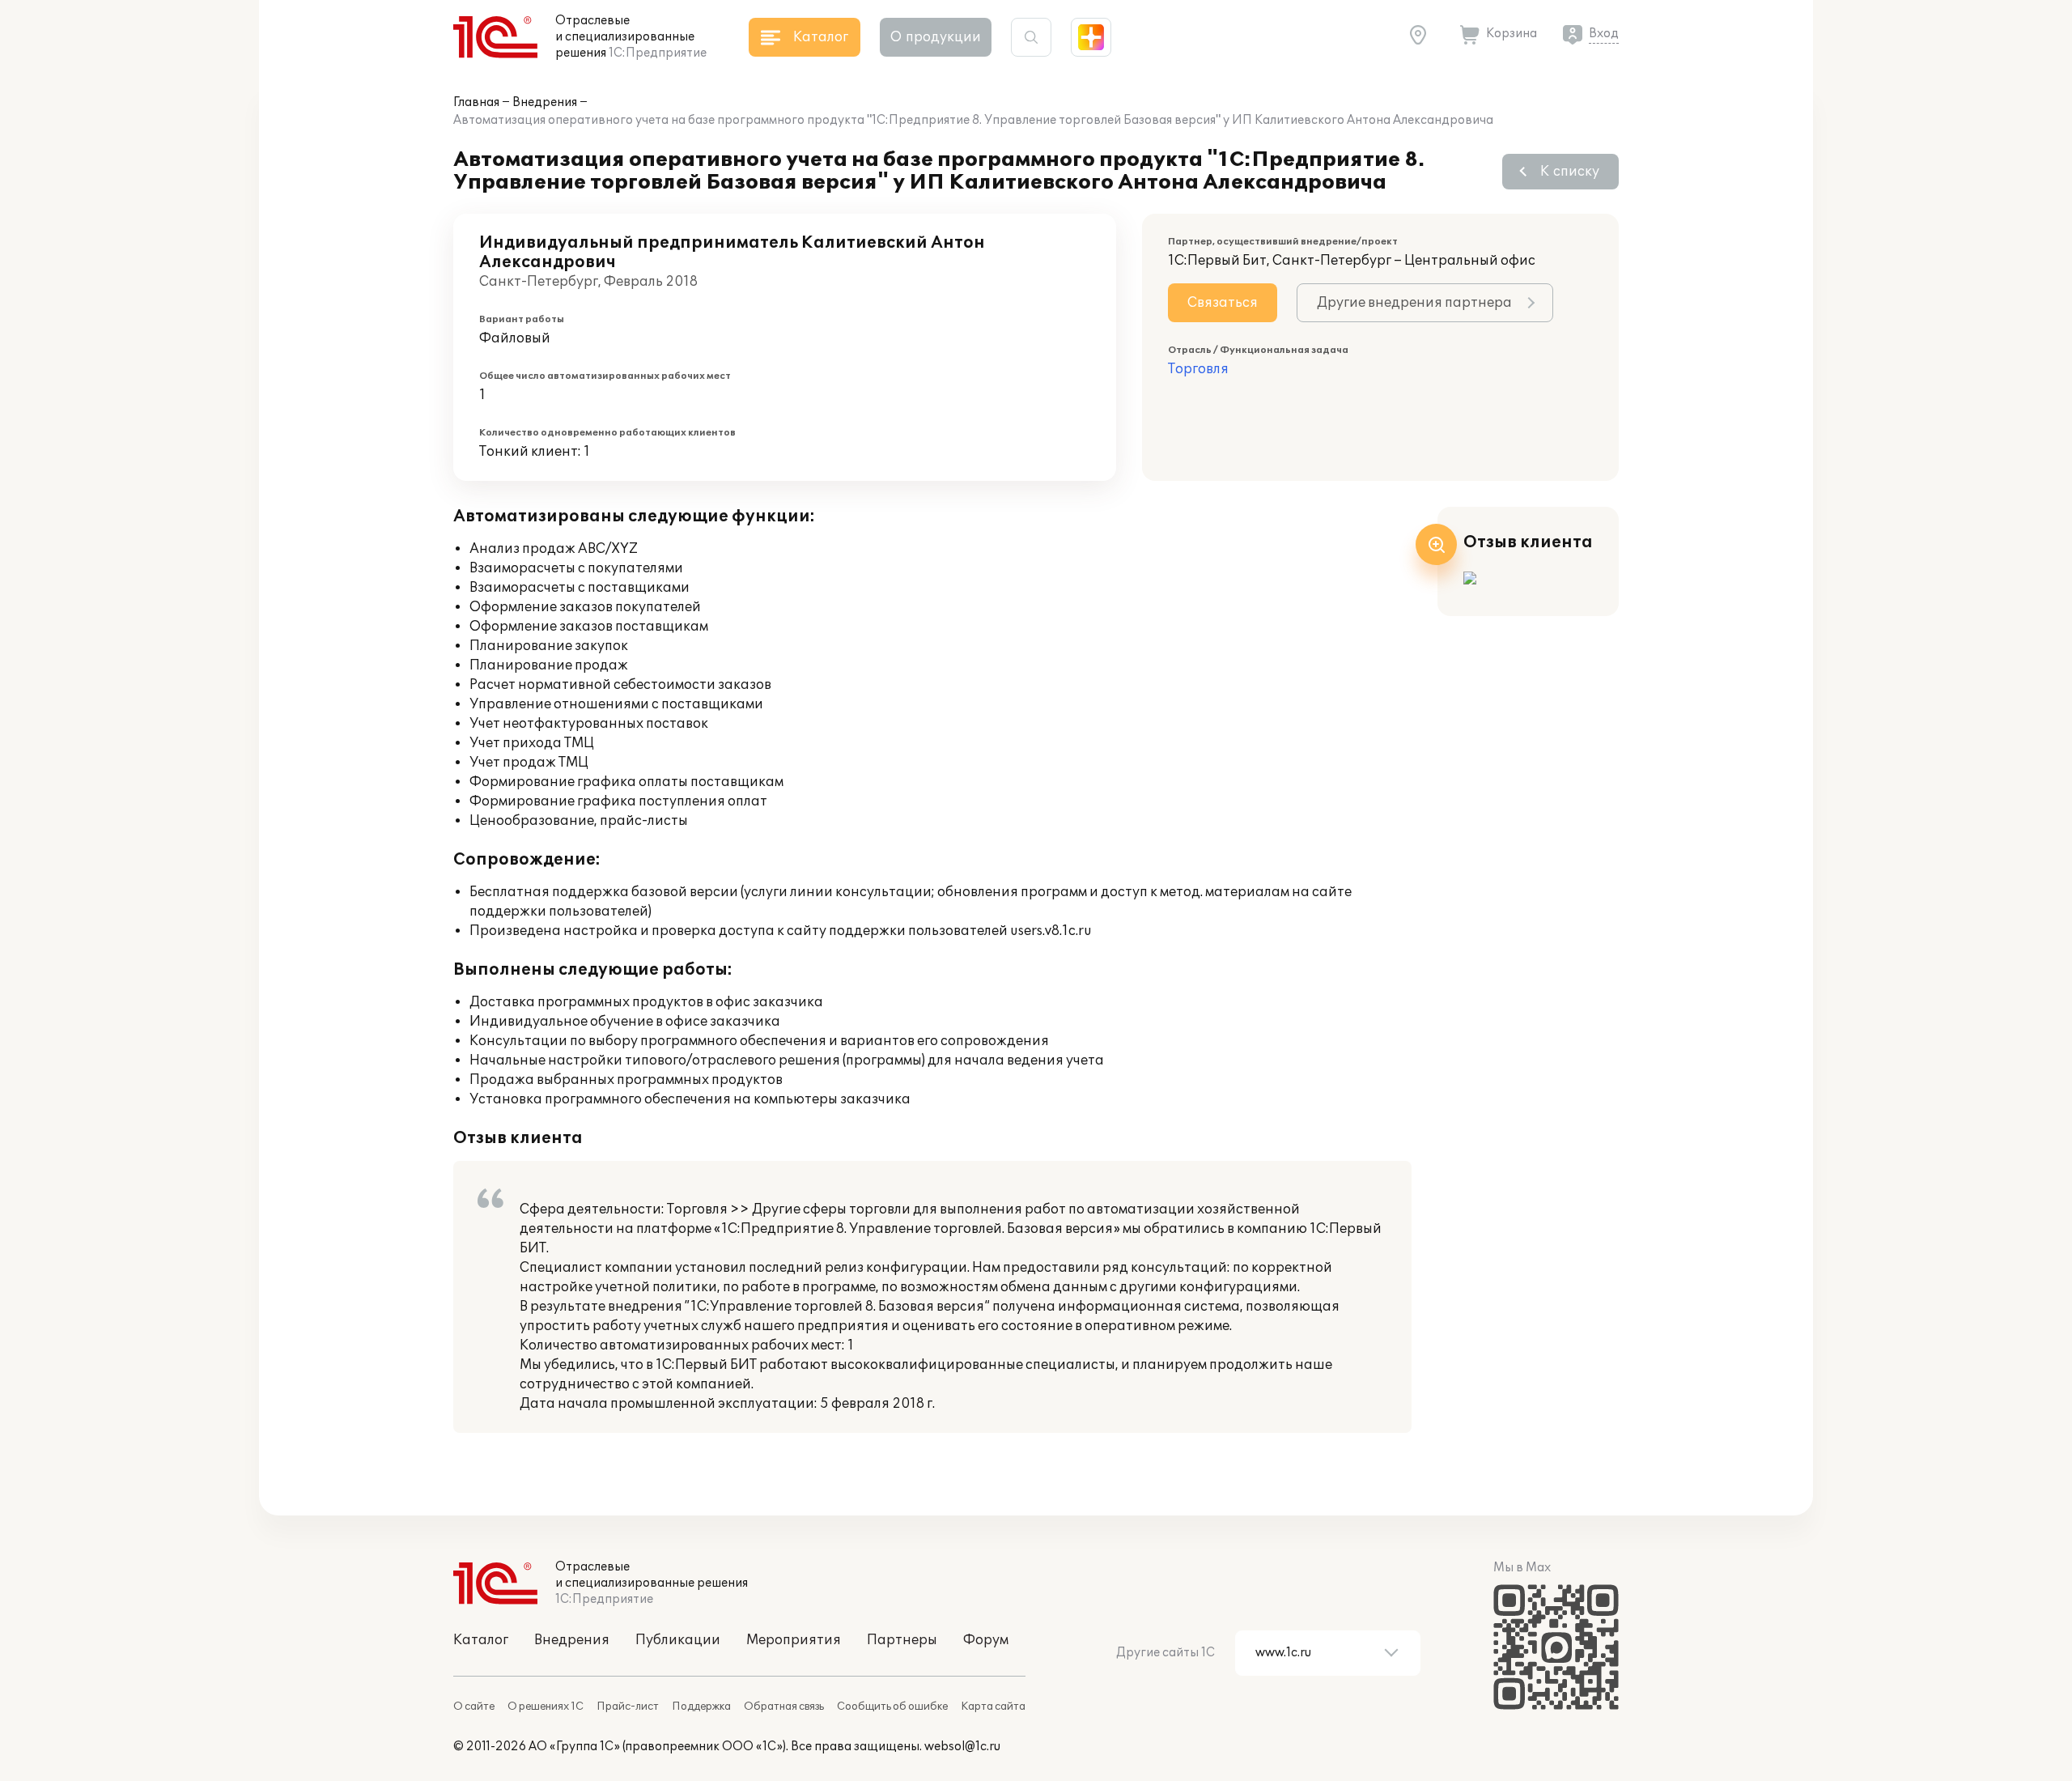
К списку (1570, 172)
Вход (1604, 34)
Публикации (678, 1640)
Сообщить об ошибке (892, 1707)
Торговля (1198, 369)
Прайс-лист (628, 1707)
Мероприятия (794, 1640)
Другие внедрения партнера (1414, 303)
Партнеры (902, 1640)
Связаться (1223, 303)
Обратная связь (784, 1707)
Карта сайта (993, 1707)
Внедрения (545, 102)
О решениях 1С (546, 1707)
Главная (476, 102)
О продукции (936, 37)
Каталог (481, 1640)
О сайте (474, 1707)
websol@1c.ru (962, 1747)
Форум (986, 1640)
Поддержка (701, 1707)
